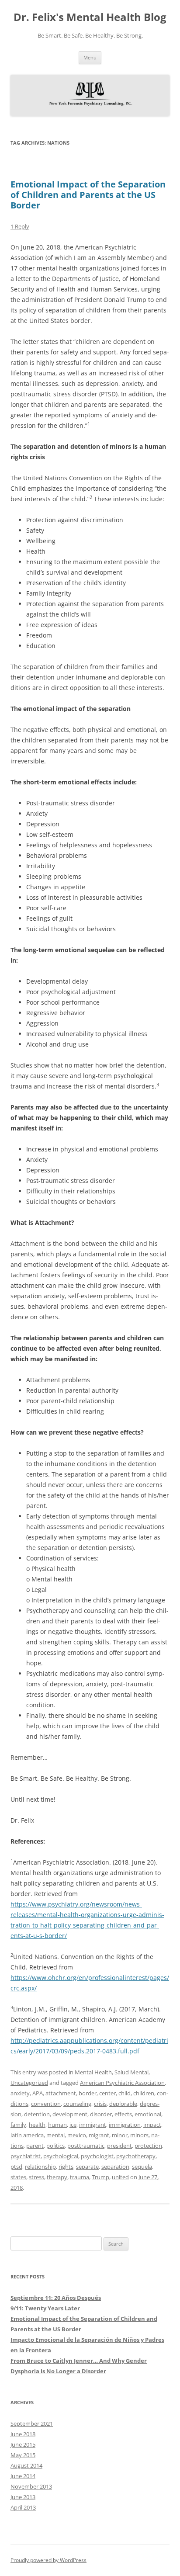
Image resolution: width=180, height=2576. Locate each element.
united (120, 2177)
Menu (90, 57)
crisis (100, 2104)
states (18, 2177)
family (18, 2125)
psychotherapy (136, 2156)
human (57, 2125)
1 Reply (20, 226)
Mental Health (93, 2072)
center (107, 2093)
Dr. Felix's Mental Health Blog (90, 17)
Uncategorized (29, 2083)
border (88, 2093)
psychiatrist (26, 2156)
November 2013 (31, 2486)
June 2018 (23, 2434)
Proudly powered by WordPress (48, 2560)
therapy (57, 2177)
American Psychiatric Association (122, 2083)
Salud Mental (132, 2072)
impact (152, 2125)
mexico (77, 2135)
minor (120, 2135)
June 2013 (23, 2497)
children (144, 2093)
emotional (148, 2114)
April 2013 (23, 2507)
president (119, 2146)
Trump (100, 2177)
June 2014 (23, 2476)
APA (38, 2093)
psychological (61, 2156)
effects (123, 2114)
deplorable (123, 2104)
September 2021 (32, 2423)
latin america (27, 2135)
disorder (101, 2114)
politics (55, 2146)
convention (46, 2104)
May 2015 (23, 2455)
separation (115, 2167)
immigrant (93, 2125)
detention (37, 2114)
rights (66, 2167)
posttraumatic (86, 2146)
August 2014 (26, 2465)
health (37, 2125)
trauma (80, 2177)
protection (148, 2146)
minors (139, 2135)
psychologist (97, 2156)
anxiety (20, 2093)
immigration (125, 2125)
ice (73, 2125)
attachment (61, 2093)
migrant (99, 2135)
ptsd (16, 2167)
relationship (40, 2167)
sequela (142, 2167)
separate (87, 2167)
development (70, 2114)
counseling (77, 2104)
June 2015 (23, 2444)
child (125, 2093)
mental (55, 2135)
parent (35, 2146)
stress (36, 2177)
